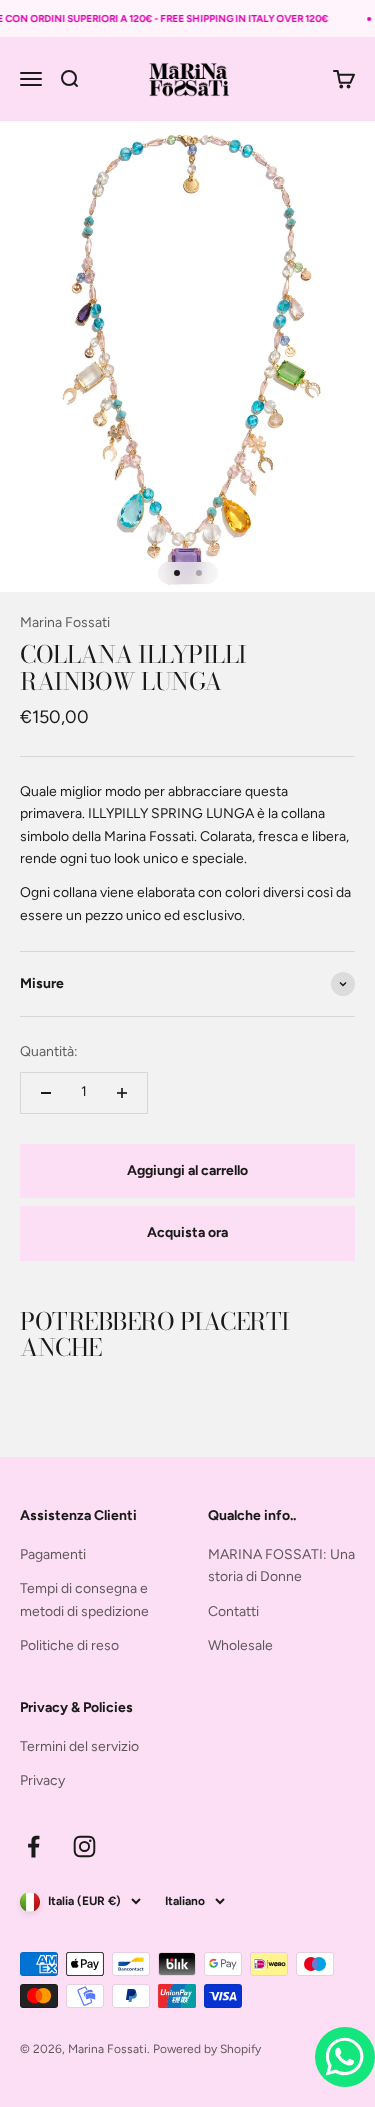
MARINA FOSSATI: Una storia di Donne (281, 1565)
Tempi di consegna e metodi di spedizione (84, 1599)
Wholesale (240, 1645)
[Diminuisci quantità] (46, 1093)
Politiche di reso (69, 1645)
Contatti (233, 1611)
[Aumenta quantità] (122, 1093)
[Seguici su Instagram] (84, 1846)
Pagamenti (53, 1554)
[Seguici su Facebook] (33, 1846)
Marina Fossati (65, 622)
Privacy (42, 1780)
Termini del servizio (79, 1746)
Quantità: (49, 1051)
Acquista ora (187, 1232)
